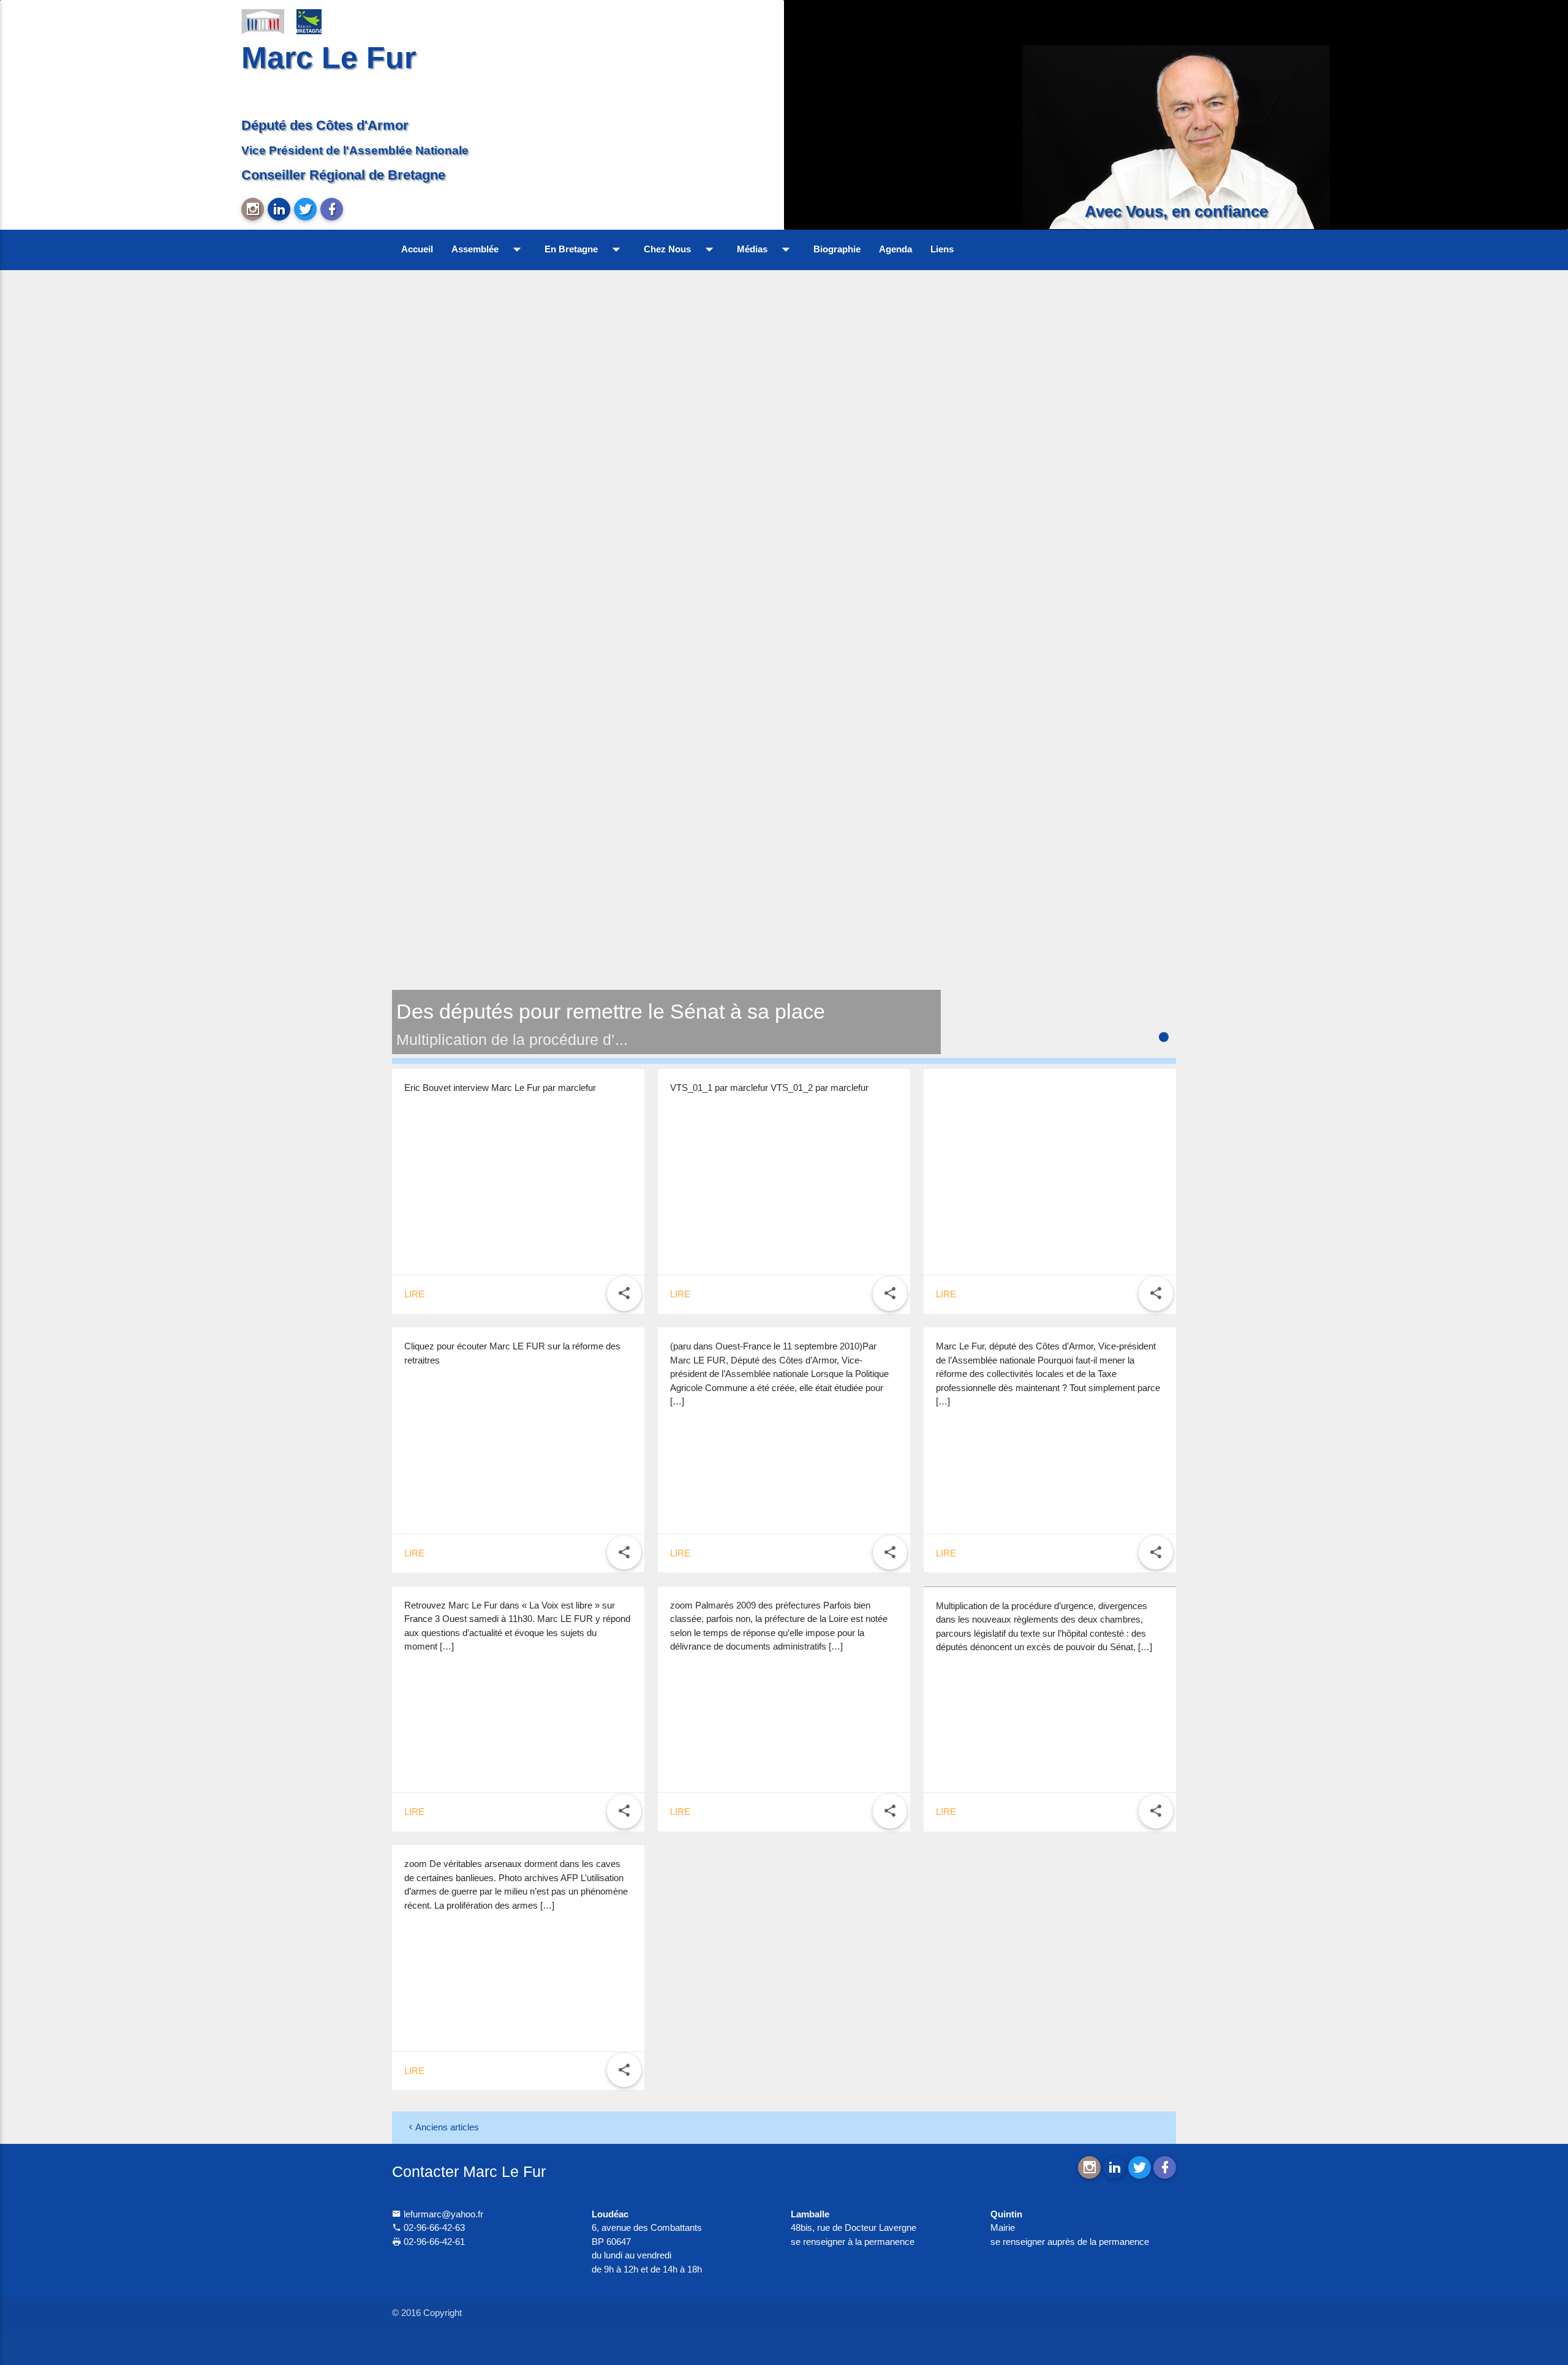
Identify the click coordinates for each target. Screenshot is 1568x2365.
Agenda (895, 249)
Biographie (837, 249)
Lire (414, 1294)
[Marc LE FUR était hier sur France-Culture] (1050, 1081)
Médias (766, 249)
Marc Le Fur (329, 57)
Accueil (417, 249)
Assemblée (489, 249)
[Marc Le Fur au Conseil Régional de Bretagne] (318, 21)
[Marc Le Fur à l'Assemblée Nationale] (263, 21)
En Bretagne (585, 249)
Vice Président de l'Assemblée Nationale (355, 150)
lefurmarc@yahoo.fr (442, 2214)
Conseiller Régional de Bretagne (343, 175)
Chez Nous (681, 249)
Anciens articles (447, 2127)
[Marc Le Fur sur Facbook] (332, 209)
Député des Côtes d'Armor (325, 125)
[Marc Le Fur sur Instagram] (253, 209)
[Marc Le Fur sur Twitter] (305, 209)
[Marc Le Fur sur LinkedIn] (279, 209)
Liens (942, 249)
